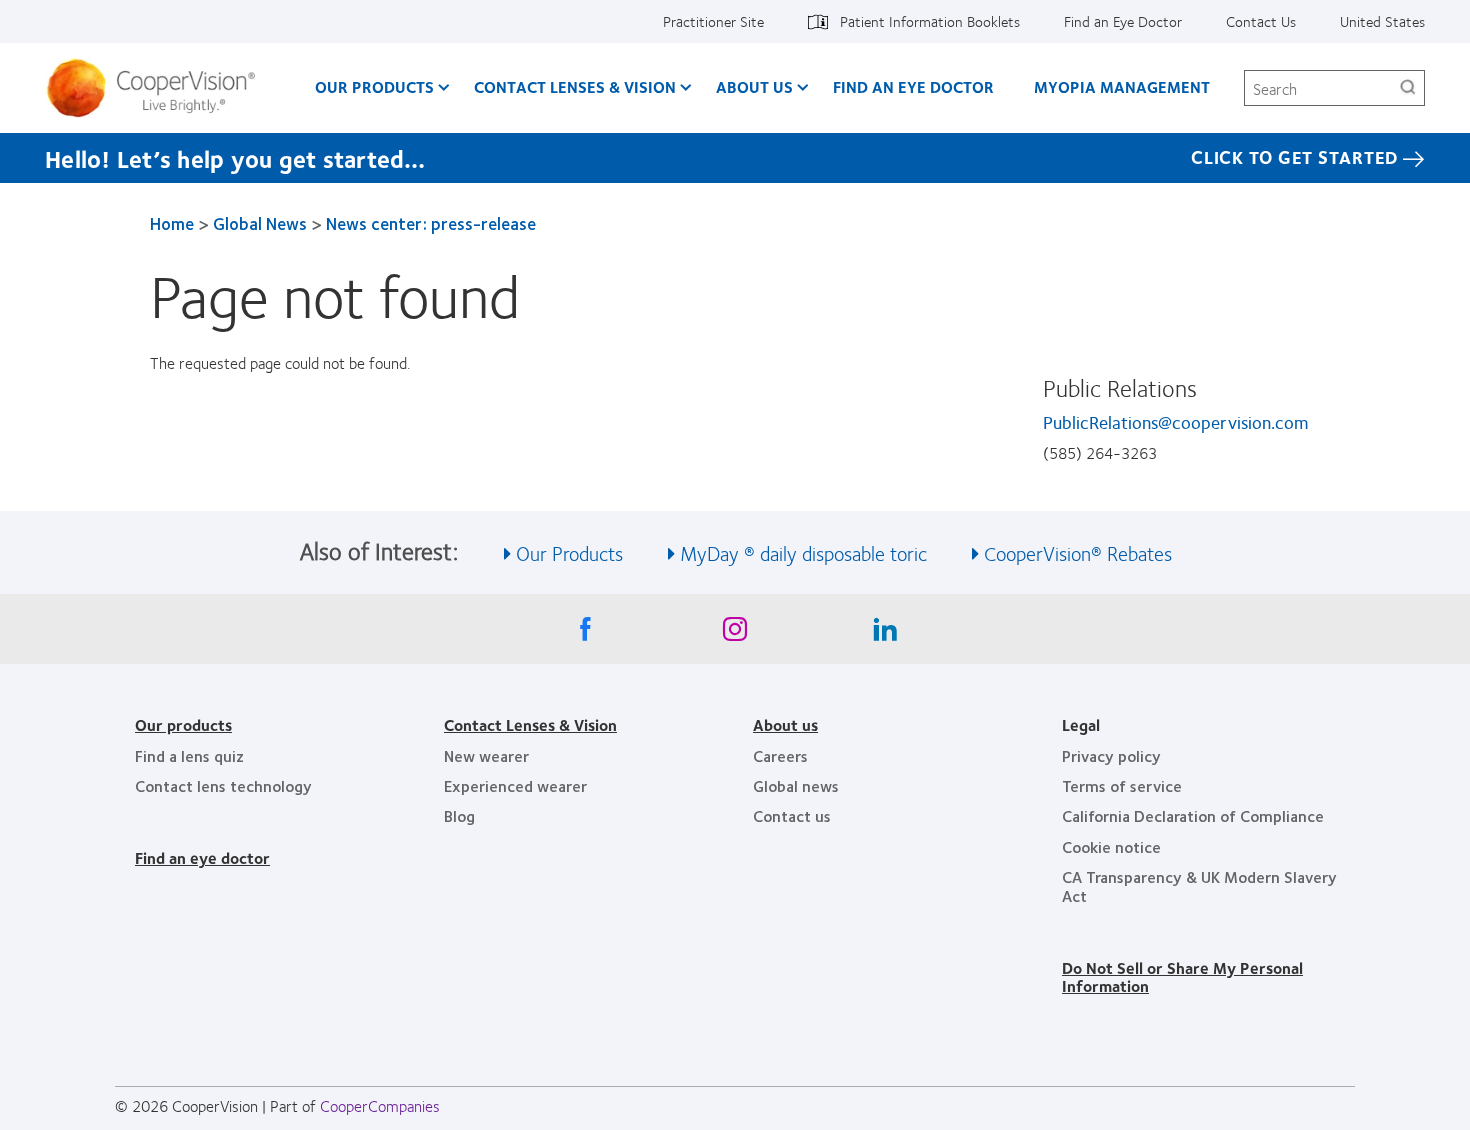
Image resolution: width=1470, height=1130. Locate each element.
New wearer (486, 755)
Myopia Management (1122, 86)
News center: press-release (431, 223)
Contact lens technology (223, 785)
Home (172, 223)
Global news (796, 785)
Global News (260, 223)
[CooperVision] (158, 88)
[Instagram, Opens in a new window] (735, 634)
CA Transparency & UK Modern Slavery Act (1199, 885)
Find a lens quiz (189, 755)
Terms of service (1122, 785)
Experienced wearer (515, 785)
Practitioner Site (713, 21)
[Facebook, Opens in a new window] (585, 634)
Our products (183, 724)
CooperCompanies (380, 1105)
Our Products (374, 86)
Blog (459, 815)
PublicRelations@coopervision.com (1175, 422)
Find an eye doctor (202, 857)
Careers (780, 755)
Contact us (792, 815)
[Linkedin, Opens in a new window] (885, 634)
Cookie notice (1111, 846)
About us (785, 724)
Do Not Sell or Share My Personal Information (1182, 976)
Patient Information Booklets (930, 21)
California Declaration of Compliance (1193, 815)
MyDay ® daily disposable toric (803, 552)
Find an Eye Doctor (1123, 21)
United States (1382, 21)
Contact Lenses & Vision (575, 86)
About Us (754, 86)
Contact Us (1261, 21)
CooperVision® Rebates (1078, 552)
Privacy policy (1111, 755)
